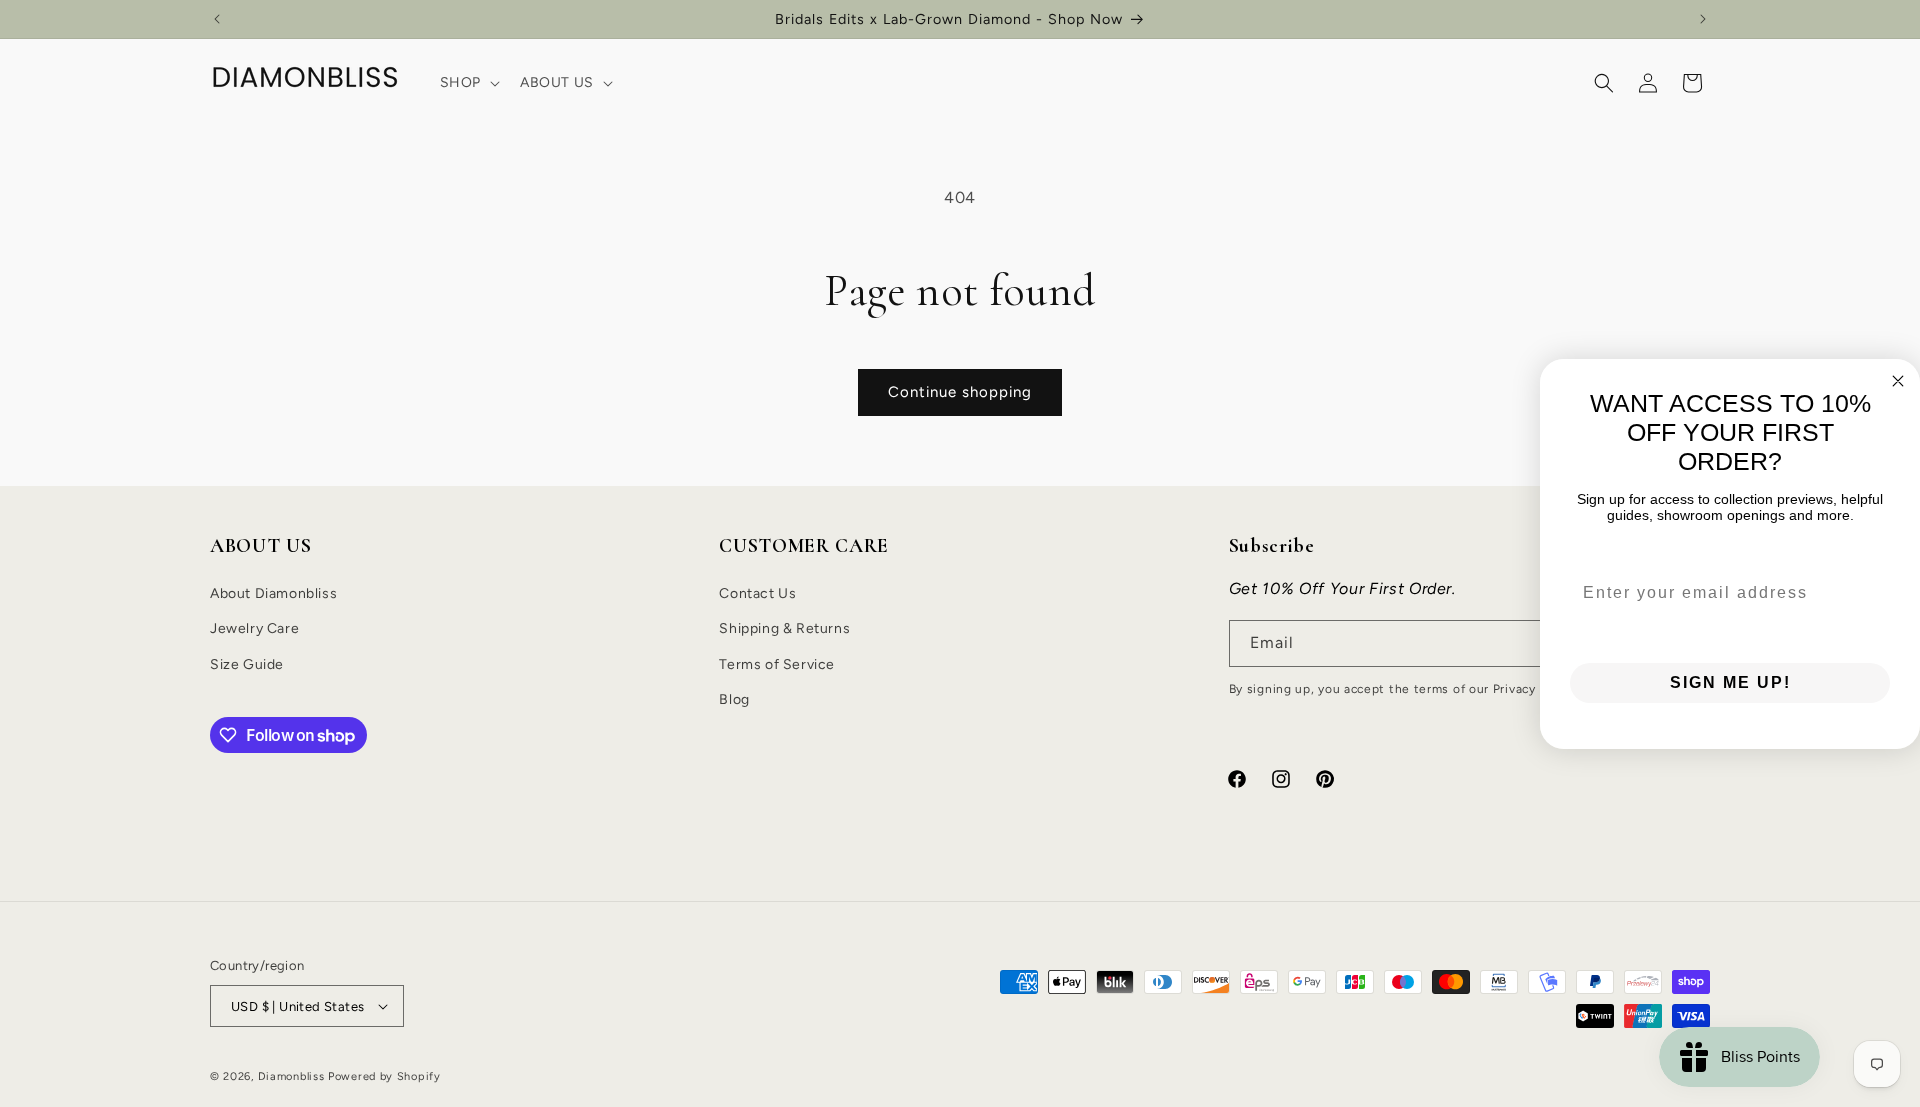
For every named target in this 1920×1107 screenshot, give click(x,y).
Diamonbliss (291, 1076)
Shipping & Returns (784, 628)
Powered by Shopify (384, 1076)
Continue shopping (960, 392)
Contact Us (757, 593)
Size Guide (247, 664)
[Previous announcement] (217, 19)
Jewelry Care (254, 628)
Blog (734, 699)
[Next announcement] (1703, 19)
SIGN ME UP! (1730, 682)
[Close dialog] (1898, 381)
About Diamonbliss (273, 593)
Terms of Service (777, 664)
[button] (468, 83)
